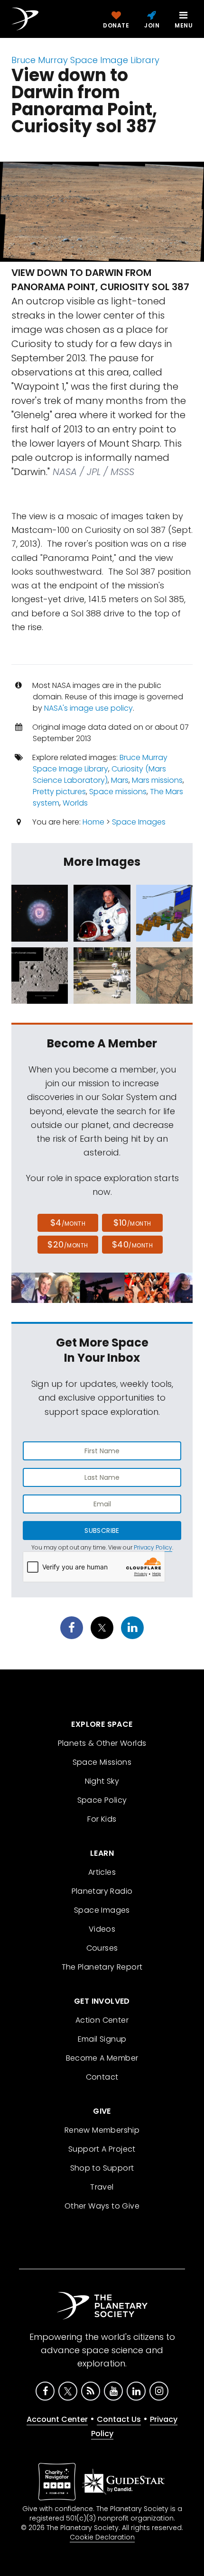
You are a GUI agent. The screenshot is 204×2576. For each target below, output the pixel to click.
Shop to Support (102, 2168)
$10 (132, 1223)
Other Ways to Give (102, 2206)
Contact (102, 2077)
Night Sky (102, 1781)
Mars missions (157, 780)
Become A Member (102, 2058)
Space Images (139, 822)
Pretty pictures (59, 792)
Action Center (102, 2020)
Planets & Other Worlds (102, 1743)
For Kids (102, 1819)
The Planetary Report (102, 1967)
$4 (68, 1223)
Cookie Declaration (102, 2537)
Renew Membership (102, 2130)
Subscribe (102, 1531)
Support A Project (102, 2149)
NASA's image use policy (88, 708)
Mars (120, 780)
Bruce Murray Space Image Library (85, 60)
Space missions (118, 792)
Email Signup (102, 2039)
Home (93, 822)
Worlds (75, 803)
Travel (102, 2187)
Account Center (57, 2419)
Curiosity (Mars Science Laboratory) (99, 775)
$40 (132, 1244)
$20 (68, 1244)
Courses (102, 1948)
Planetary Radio (102, 1891)
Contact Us (119, 2419)
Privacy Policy (153, 1547)
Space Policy (102, 1800)
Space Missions (102, 1762)
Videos (102, 1929)
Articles (102, 1872)
